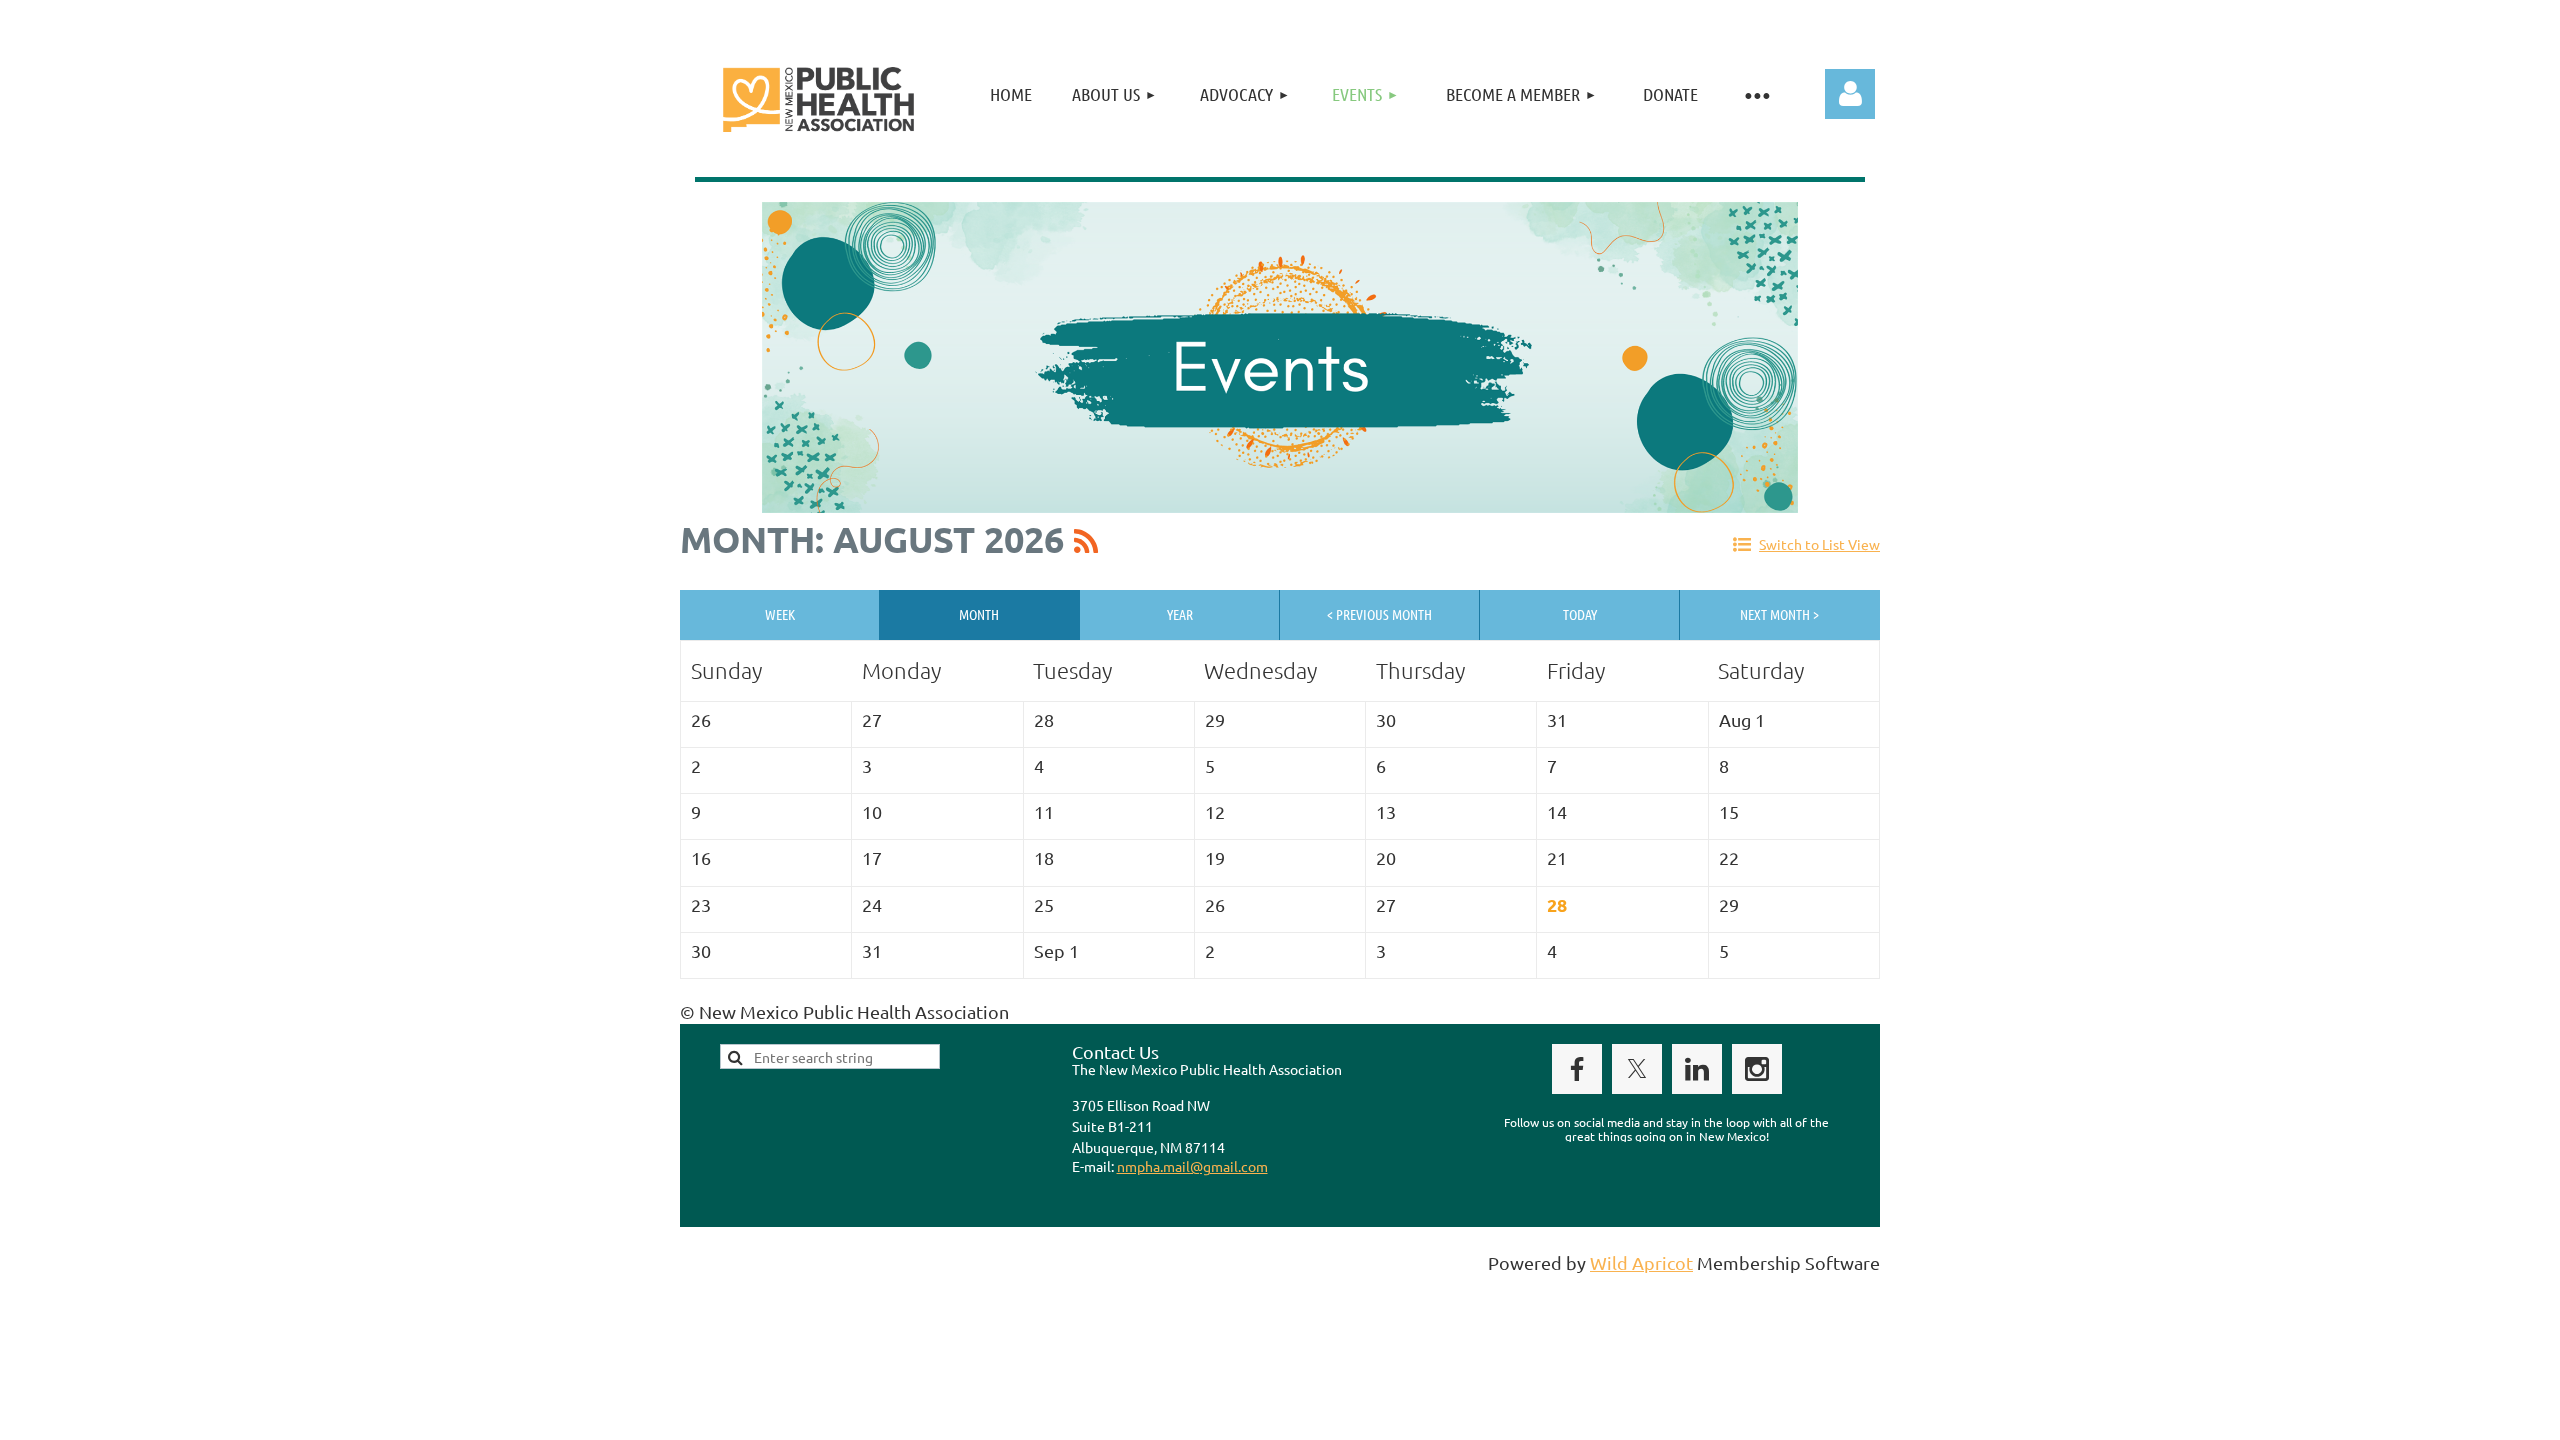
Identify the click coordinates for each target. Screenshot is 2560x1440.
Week (780, 614)
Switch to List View (1819, 544)
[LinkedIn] (1697, 1069)
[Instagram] (1757, 1069)
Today (1580, 614)
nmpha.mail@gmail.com (1192, 1166)
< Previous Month (1379, 614)
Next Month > (1779, 614)
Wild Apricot (1641, 1262)
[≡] (1757, 94)
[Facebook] (1577, 1069)
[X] (1637, 1069)
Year (1180, 614)
